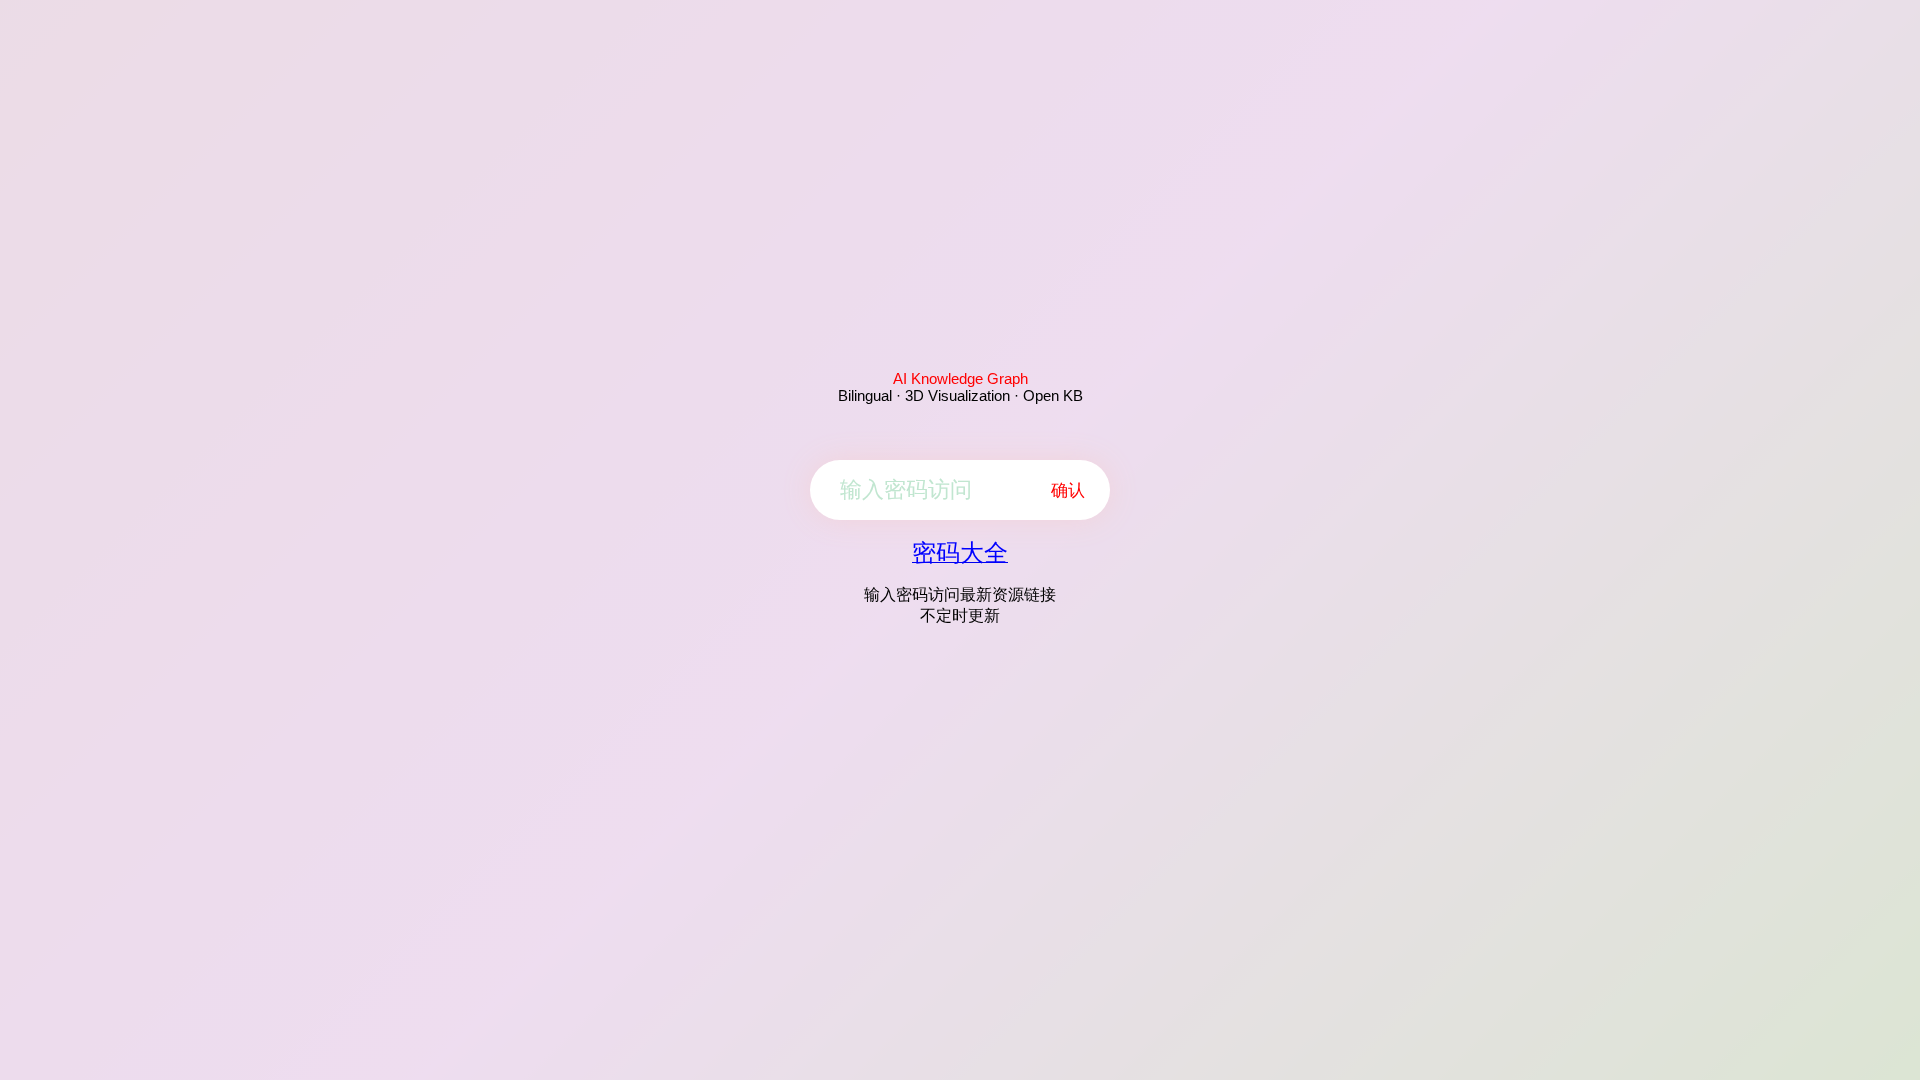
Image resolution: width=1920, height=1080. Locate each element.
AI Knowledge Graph (960, 378)
